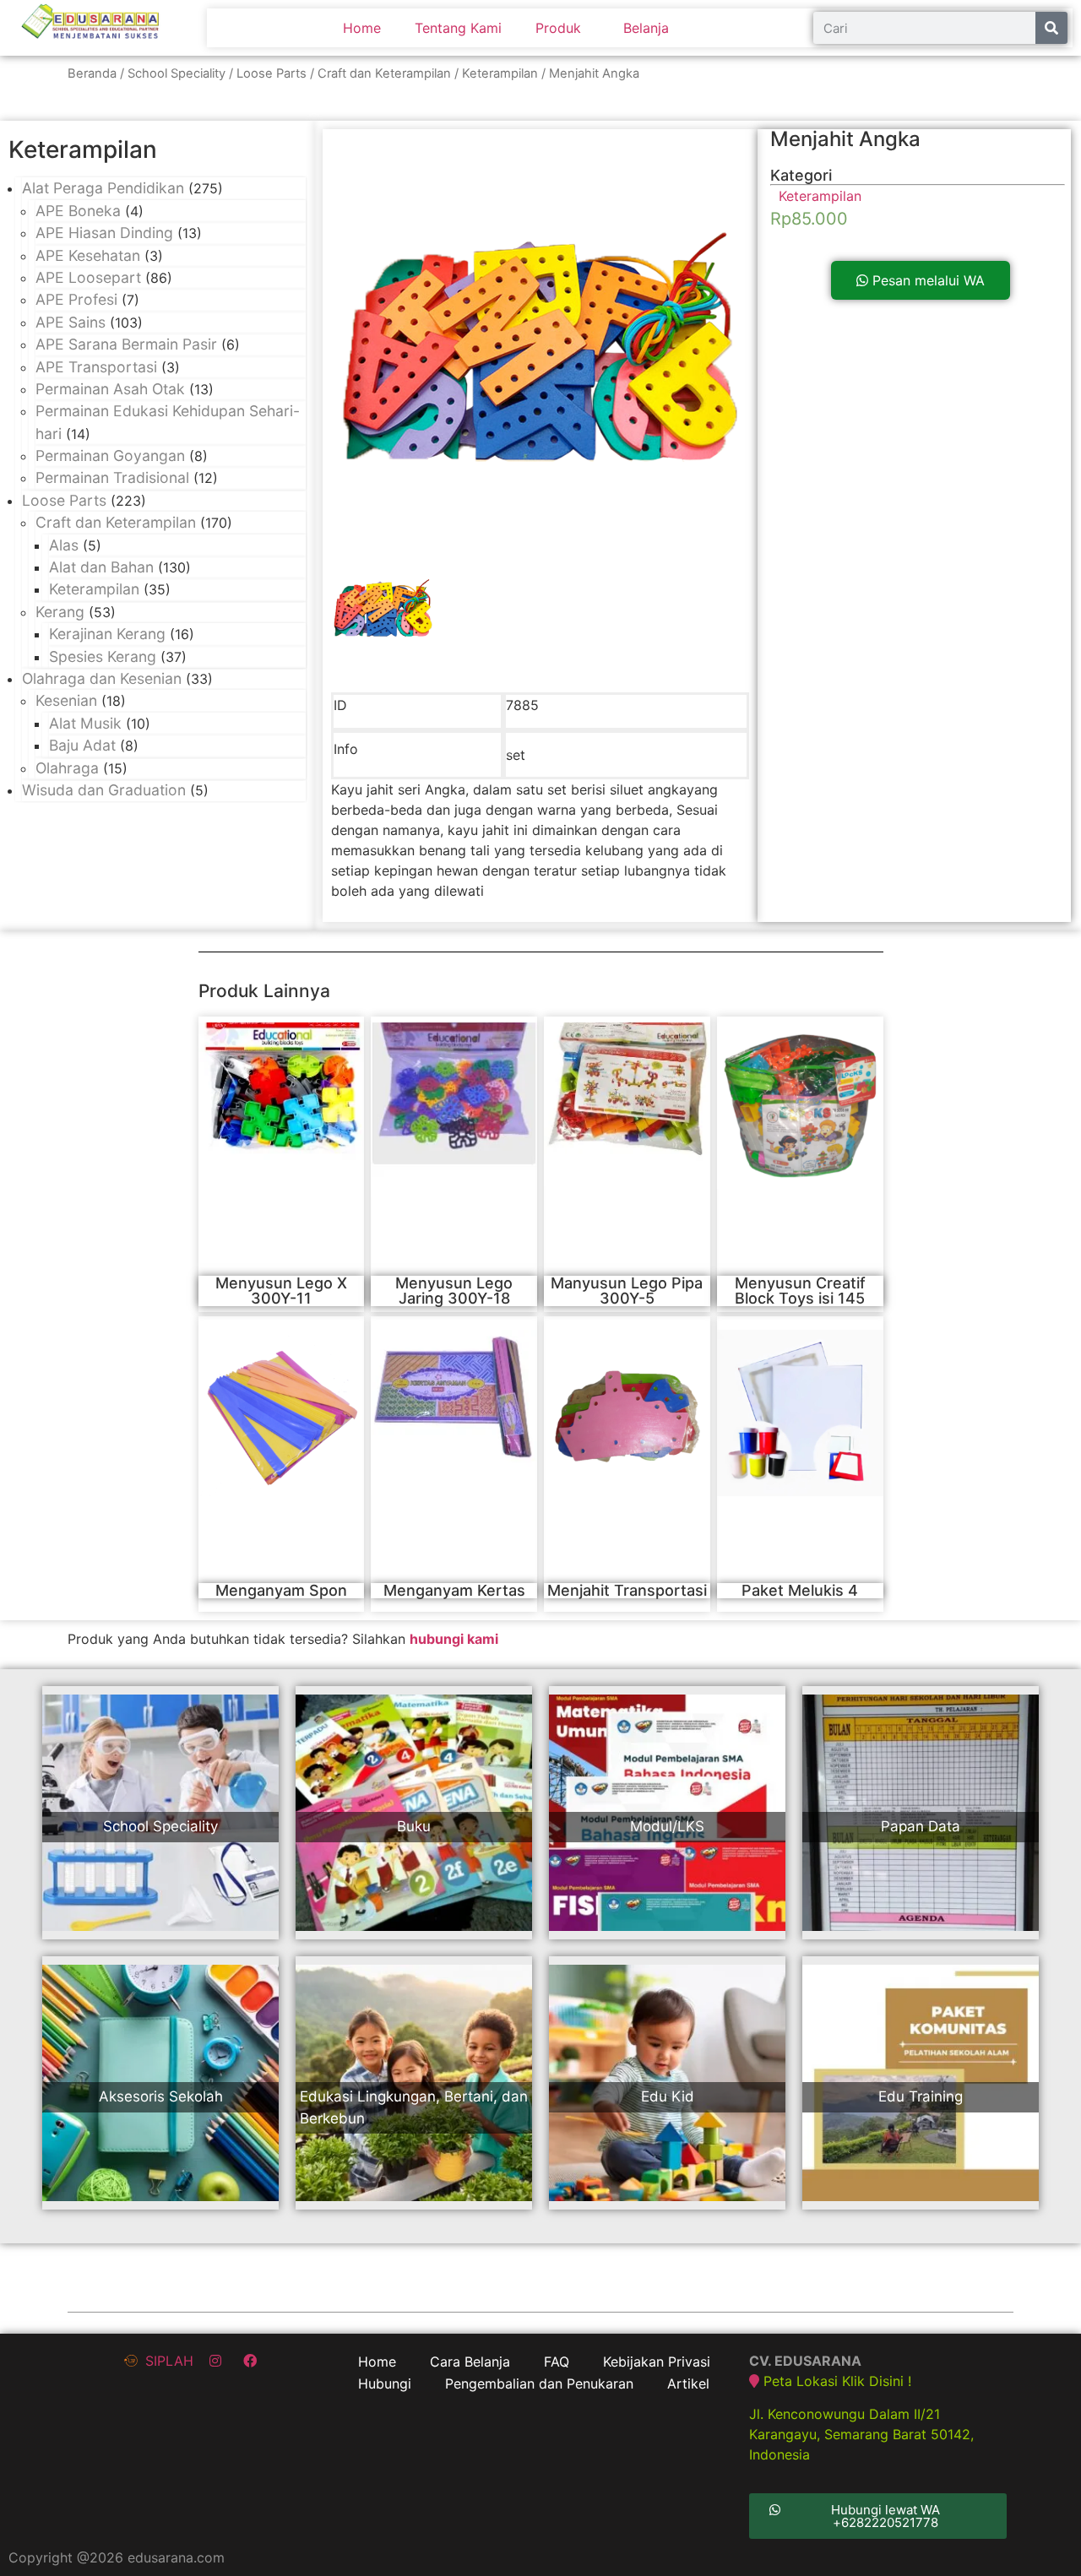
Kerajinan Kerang (107, 634)
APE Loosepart (88, 277)
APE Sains (71, 322)
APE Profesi (76, 299)
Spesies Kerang (103, 656)
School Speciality (177, 73)
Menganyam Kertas (454, 1590)
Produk (558, 28)
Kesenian (66, 700)
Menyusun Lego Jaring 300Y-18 (454, 1291)
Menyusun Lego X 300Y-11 (281, 1291)
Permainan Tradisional (112, 477)
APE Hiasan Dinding (104, 233)
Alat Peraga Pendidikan (103, 188)
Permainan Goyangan (110, 456)
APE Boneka (78, 211)
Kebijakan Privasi (657, 2362)
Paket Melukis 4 (800, 1590)
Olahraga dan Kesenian (102, 678)
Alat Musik (85, 723)
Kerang (60, 612)
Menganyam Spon (281, 1590)
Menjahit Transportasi (627, 1590)
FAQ (557, 2362)
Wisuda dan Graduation (104, 790)
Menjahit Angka (845, 139)
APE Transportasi (96, 367)
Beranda (92, 73)
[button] (921, 280)
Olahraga (67, 768)
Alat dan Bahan (101, 567)
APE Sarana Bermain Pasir (126, 344)
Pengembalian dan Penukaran (539, 2383)
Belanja (646, 28)
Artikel (688, 2383)
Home (362, 28)
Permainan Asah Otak (110, 389)
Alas (64, 545)
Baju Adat (82, 745)
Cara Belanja (470, 2362)
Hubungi (385, 2383)
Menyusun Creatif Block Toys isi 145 (800, 1291)
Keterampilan (500, 73)
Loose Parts (272, 73)
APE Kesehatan (88, 255)
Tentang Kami (458, 28)
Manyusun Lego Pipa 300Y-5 (627, 1291)
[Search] (1051, 28)
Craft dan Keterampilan (384, 73)
